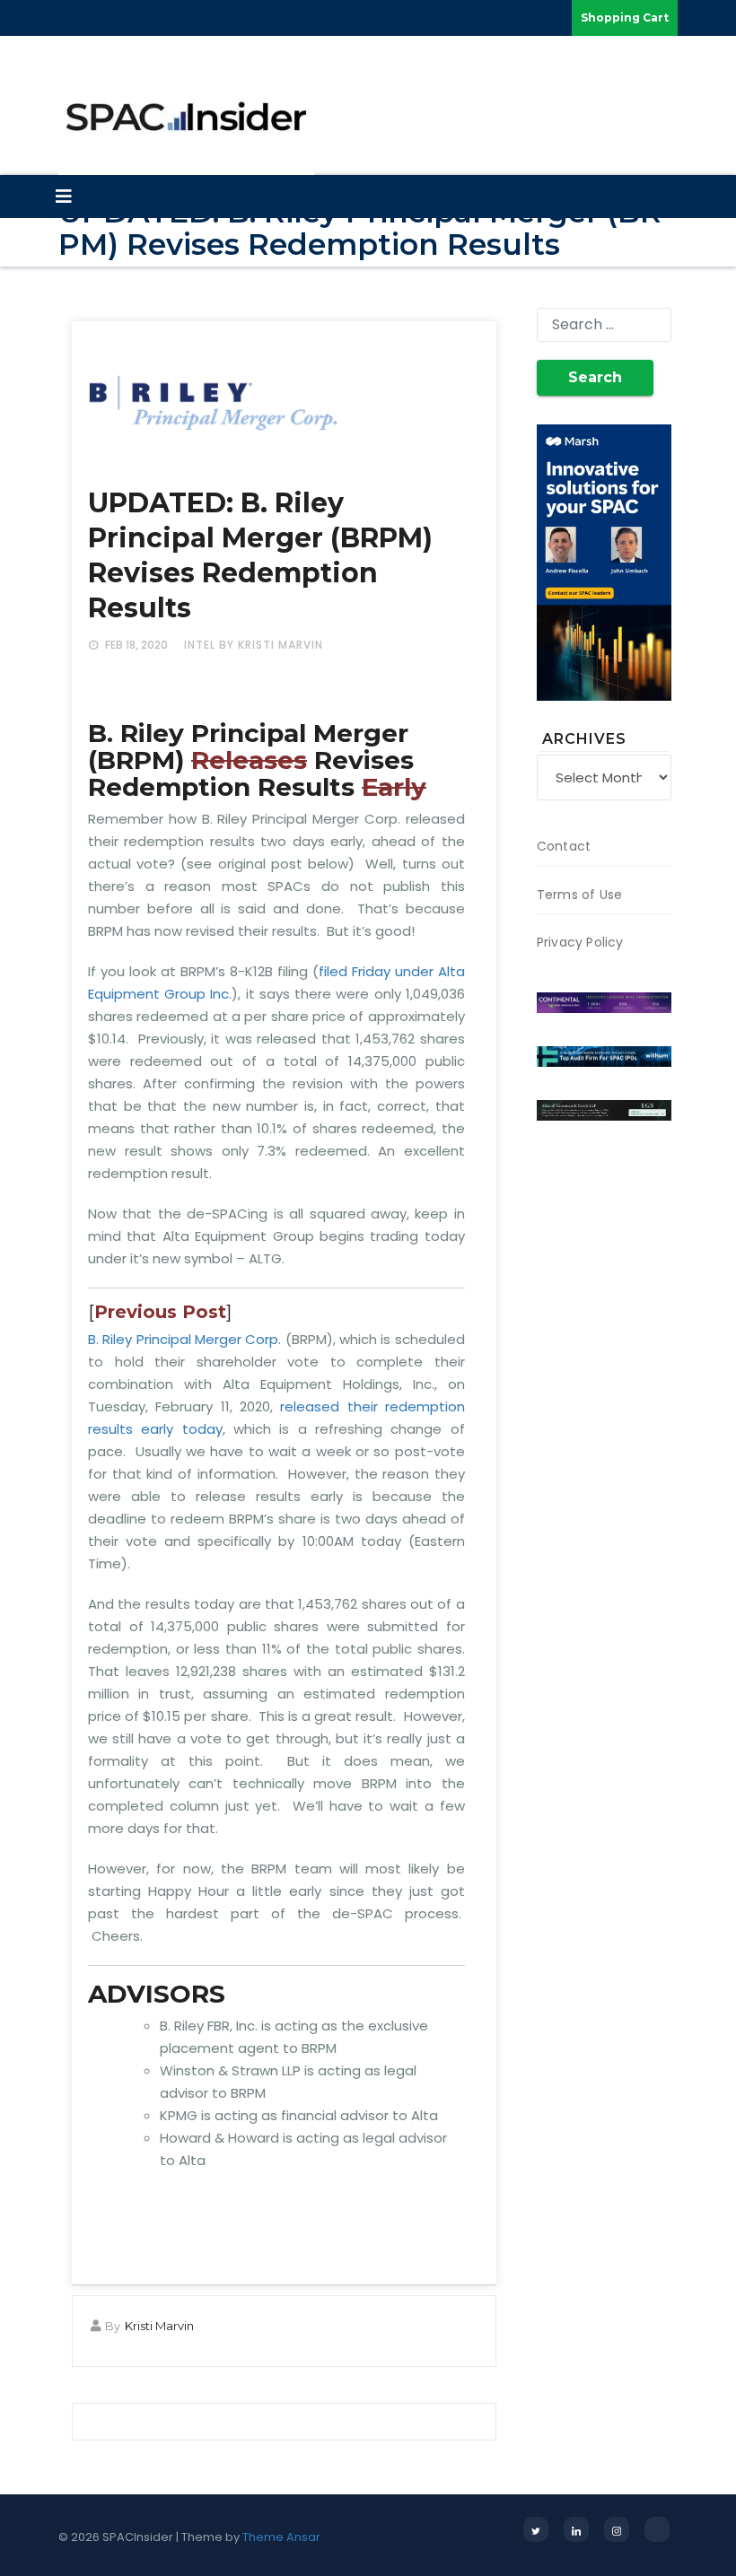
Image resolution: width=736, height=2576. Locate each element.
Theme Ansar (281, 2537)
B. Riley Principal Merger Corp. (184, 1339)
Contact (564, 846)
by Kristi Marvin (271, 645)
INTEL (200, 645)
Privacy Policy (580, 942)
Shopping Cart (625, 17)
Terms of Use (579, 895)
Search (595, 377)
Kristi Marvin (159, 2326)
